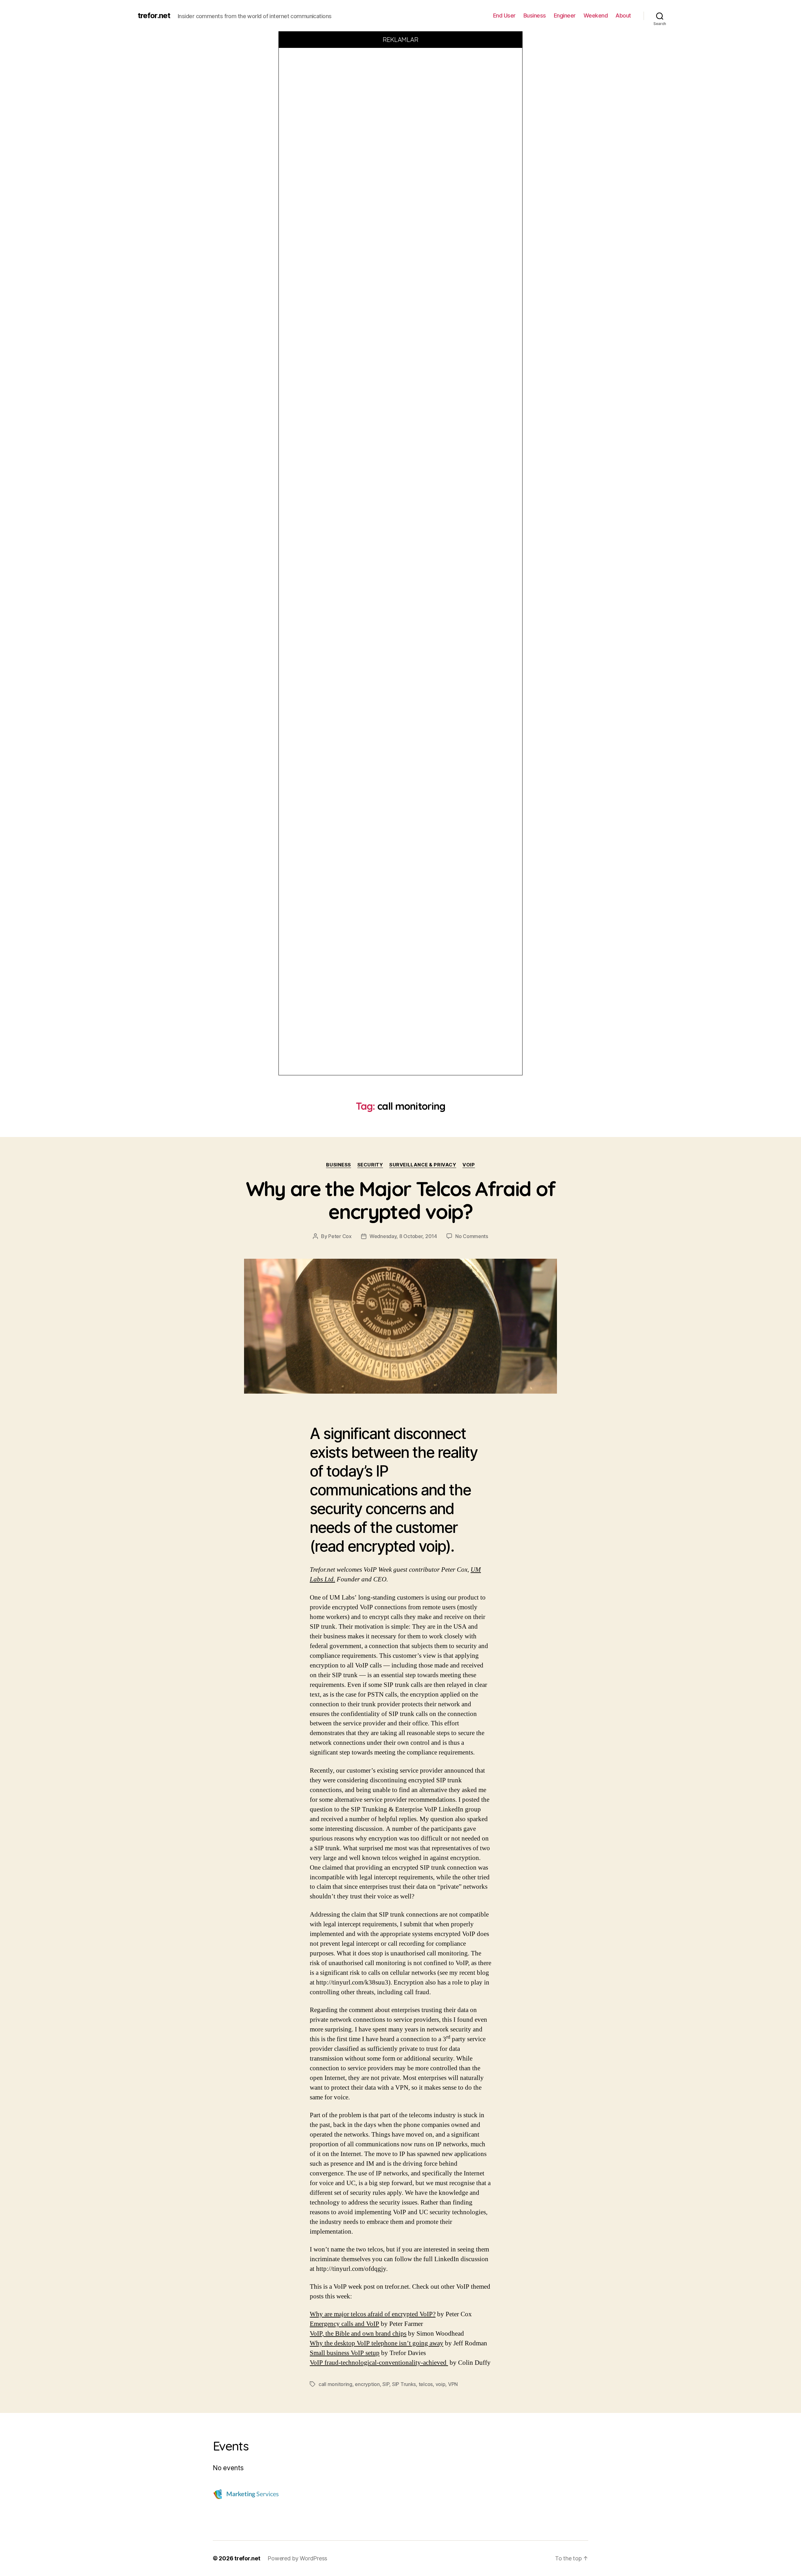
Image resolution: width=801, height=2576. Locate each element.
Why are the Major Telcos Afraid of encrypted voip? (401, 1200)
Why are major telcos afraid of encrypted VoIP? (373, 2314)
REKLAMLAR (401, 40)
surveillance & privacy (423, 1165)
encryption (367, 2384)
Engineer (565, 15)
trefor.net (154, 16)
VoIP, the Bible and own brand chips (358, 2334)
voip (469, 1165)
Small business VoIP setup (345, 2353)
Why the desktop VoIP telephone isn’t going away (377, 2343)
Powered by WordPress (297, 2558)
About (623, 15)
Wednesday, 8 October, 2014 (403, 1236)
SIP (386, 2384)
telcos (426, 2384)
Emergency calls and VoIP (344, 2324)
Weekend (596, 15)
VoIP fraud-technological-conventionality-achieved (379, 2363)
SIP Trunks (404, 2384)
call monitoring (335, 2384)
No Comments (472, 1236)
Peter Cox (340, 1236)
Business (535, 15)
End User (504, 15)
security (370, 1165)
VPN (453, 2384)
